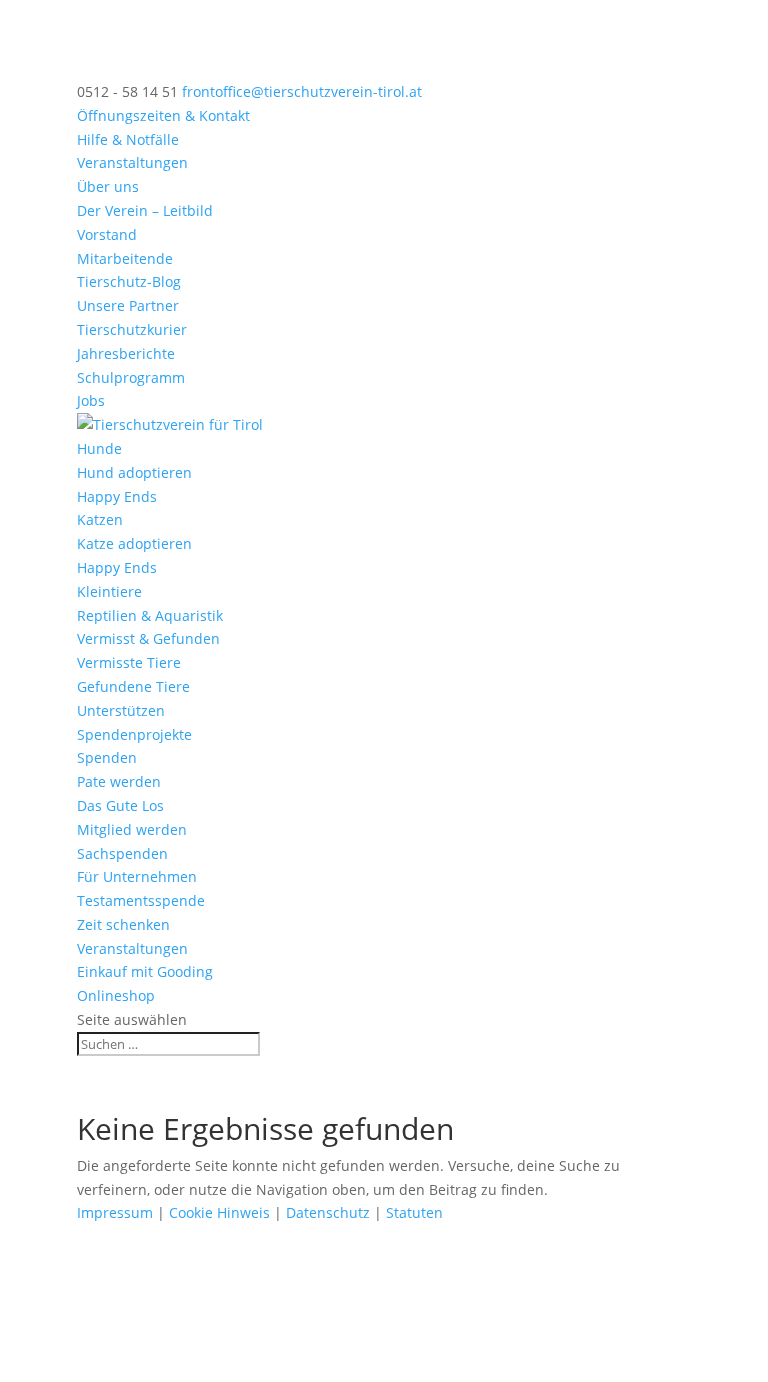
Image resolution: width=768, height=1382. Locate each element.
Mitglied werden (132, 829)
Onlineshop (116, 995)
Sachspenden (122, 853)
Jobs (91, 400)
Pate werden (119, 781)
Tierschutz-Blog (129, 281)
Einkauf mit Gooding (145, 971)
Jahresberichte (126, 353)
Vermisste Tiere (129, 662)
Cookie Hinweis (219, 1212)
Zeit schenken (123, 924)
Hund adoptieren (134, 472)
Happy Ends (117, 496)
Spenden (107, 757)
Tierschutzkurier (132, 329)
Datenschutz (328, 1212)
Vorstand (107, 234)
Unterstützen (121, 710)
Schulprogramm (131, 377)
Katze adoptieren (134, 543)
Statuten (414, 1212)
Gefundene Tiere (133, 686)
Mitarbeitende (125, 258)
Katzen (100, 519)
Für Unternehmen (137, 876)
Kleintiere (109, 591)
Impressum (115, 1212)
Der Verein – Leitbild (145, 210)
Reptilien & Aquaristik (150, 615)
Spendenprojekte (134, 734)
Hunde (99, 448)
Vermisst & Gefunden (148, 638)
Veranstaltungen (132, 162)
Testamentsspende (141, 900)
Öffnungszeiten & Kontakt (163, 115)
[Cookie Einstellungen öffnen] (150, 1369)
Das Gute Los (120, 805)
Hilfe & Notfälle (128, 139)
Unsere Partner (128, 305)
